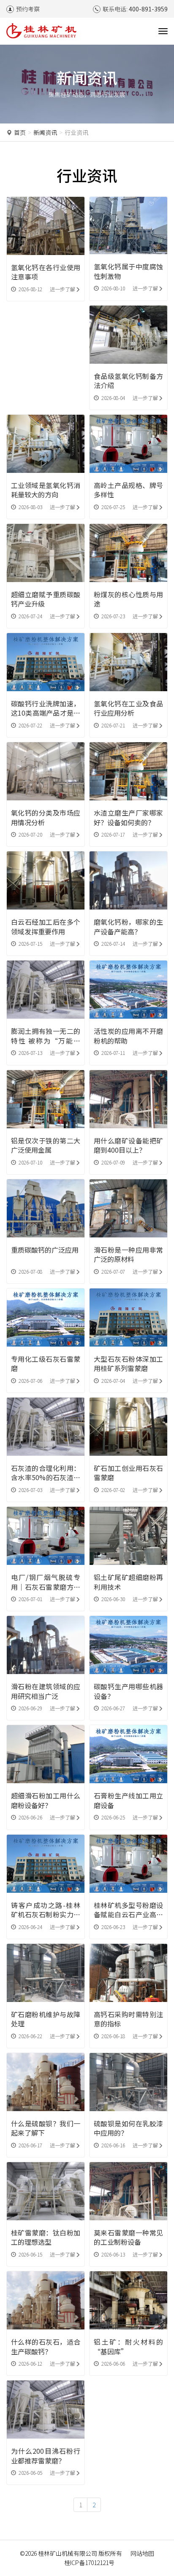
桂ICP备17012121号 (89, 2563)
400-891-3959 (148, 9)
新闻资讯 (45, 132)
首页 (20, 132)
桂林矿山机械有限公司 (68, 2553)
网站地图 (142, 2553)
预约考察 (28, 9)
